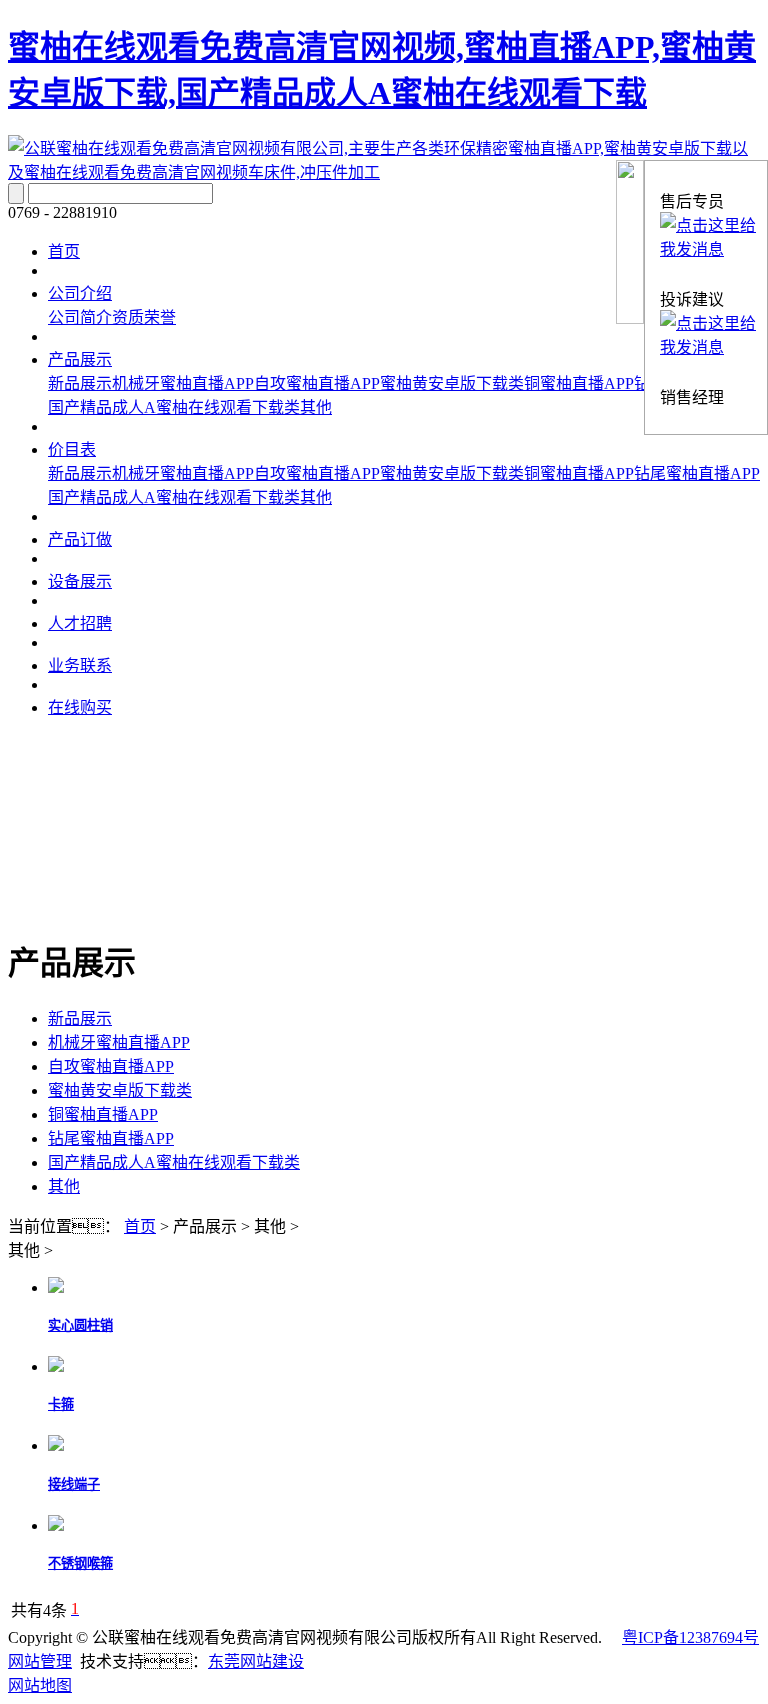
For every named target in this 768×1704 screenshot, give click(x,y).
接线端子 (74, 1484)
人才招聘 (80, 623)
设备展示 (80, 581)
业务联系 (80, 665)
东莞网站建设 (256, 1661)
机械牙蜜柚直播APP (183, 383)
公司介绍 (80, 293)
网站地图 (40, 1685)
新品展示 (80, 383)
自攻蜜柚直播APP (317, 383)
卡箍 (61, 1404)
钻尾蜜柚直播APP (697, 473)
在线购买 (80, 707)
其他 (316, 407)
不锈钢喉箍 (80, 1563)
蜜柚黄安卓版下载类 (452, 383)
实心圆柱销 (80, 1325)
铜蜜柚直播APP (579, 383)
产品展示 (80, 359)
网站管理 (40, 1661)
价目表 (72, 449)
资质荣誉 (144, 317)
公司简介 (80, 317)
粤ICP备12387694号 (690, 1637)
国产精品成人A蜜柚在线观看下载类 (174, 407)
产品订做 (80, 539)
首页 (64, 251)
